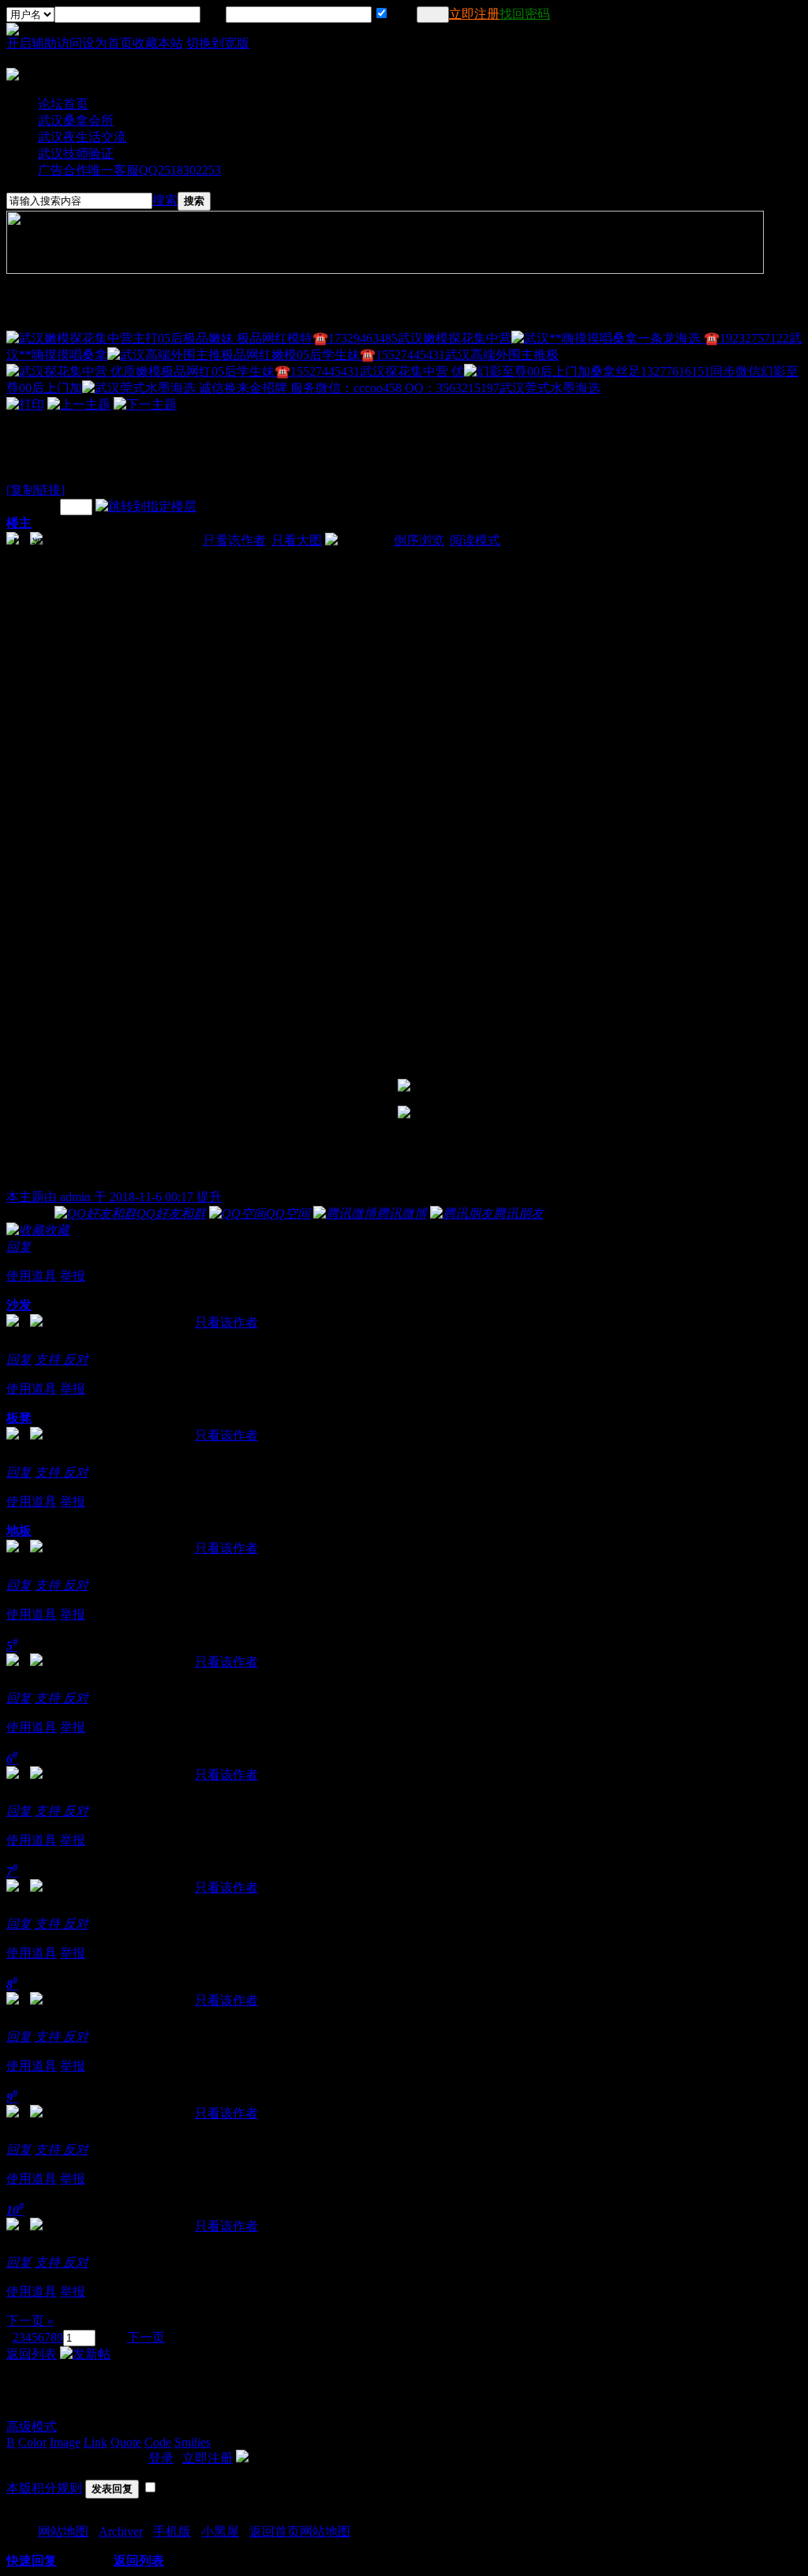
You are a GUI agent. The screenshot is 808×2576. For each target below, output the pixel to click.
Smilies (193, 2442)
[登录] (433, 15)
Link (95, 2442)
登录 (161, 2458)
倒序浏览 (419, 540)
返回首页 (275, 2531)
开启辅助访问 (44, 43)
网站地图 (63, 2531)
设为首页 (107, 43)
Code (158, 2442)
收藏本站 (158, 43)
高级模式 (32, 2426)
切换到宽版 (218, 43)
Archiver (121, 2531)
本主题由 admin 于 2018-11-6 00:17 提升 (114, 1197)
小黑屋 (220, 2531)
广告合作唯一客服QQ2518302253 (129, 170)
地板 (19, 1531)
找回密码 (525, 14)
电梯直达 (32, 506)
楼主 (19, 523)
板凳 (19, 1418)
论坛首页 (63, 104)
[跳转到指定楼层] (146, 506)
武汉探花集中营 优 (412, 371)
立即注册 (474, 14)
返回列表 (32, 2354)
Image (65, 2442)
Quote (126, 2442)
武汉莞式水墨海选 (550, 388)
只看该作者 (226, 1322)
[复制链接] (36, 490)
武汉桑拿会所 (76, 120)
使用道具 (32, 1276)
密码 (213, 14)
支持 (49, 1359)
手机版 (172, 2531)
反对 (76, 1359)
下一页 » (30, 2321)
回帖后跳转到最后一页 (221, 2488)
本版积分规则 (44, 2488)
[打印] (25, 404)
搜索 (165, 200)
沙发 (19, 1305)
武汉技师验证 (76, 154)
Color (32, 2442)
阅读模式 (475, 540)
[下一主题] (145, 404)
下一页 (146, 2337)
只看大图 (297, 540)
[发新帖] (85, 2354)
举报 (73, 1276)
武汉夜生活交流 (82, 137)
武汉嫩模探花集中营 (454, 338)
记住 (402, 14)
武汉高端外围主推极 (502, 355)
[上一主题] (79, 404)
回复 (19, 1247)
